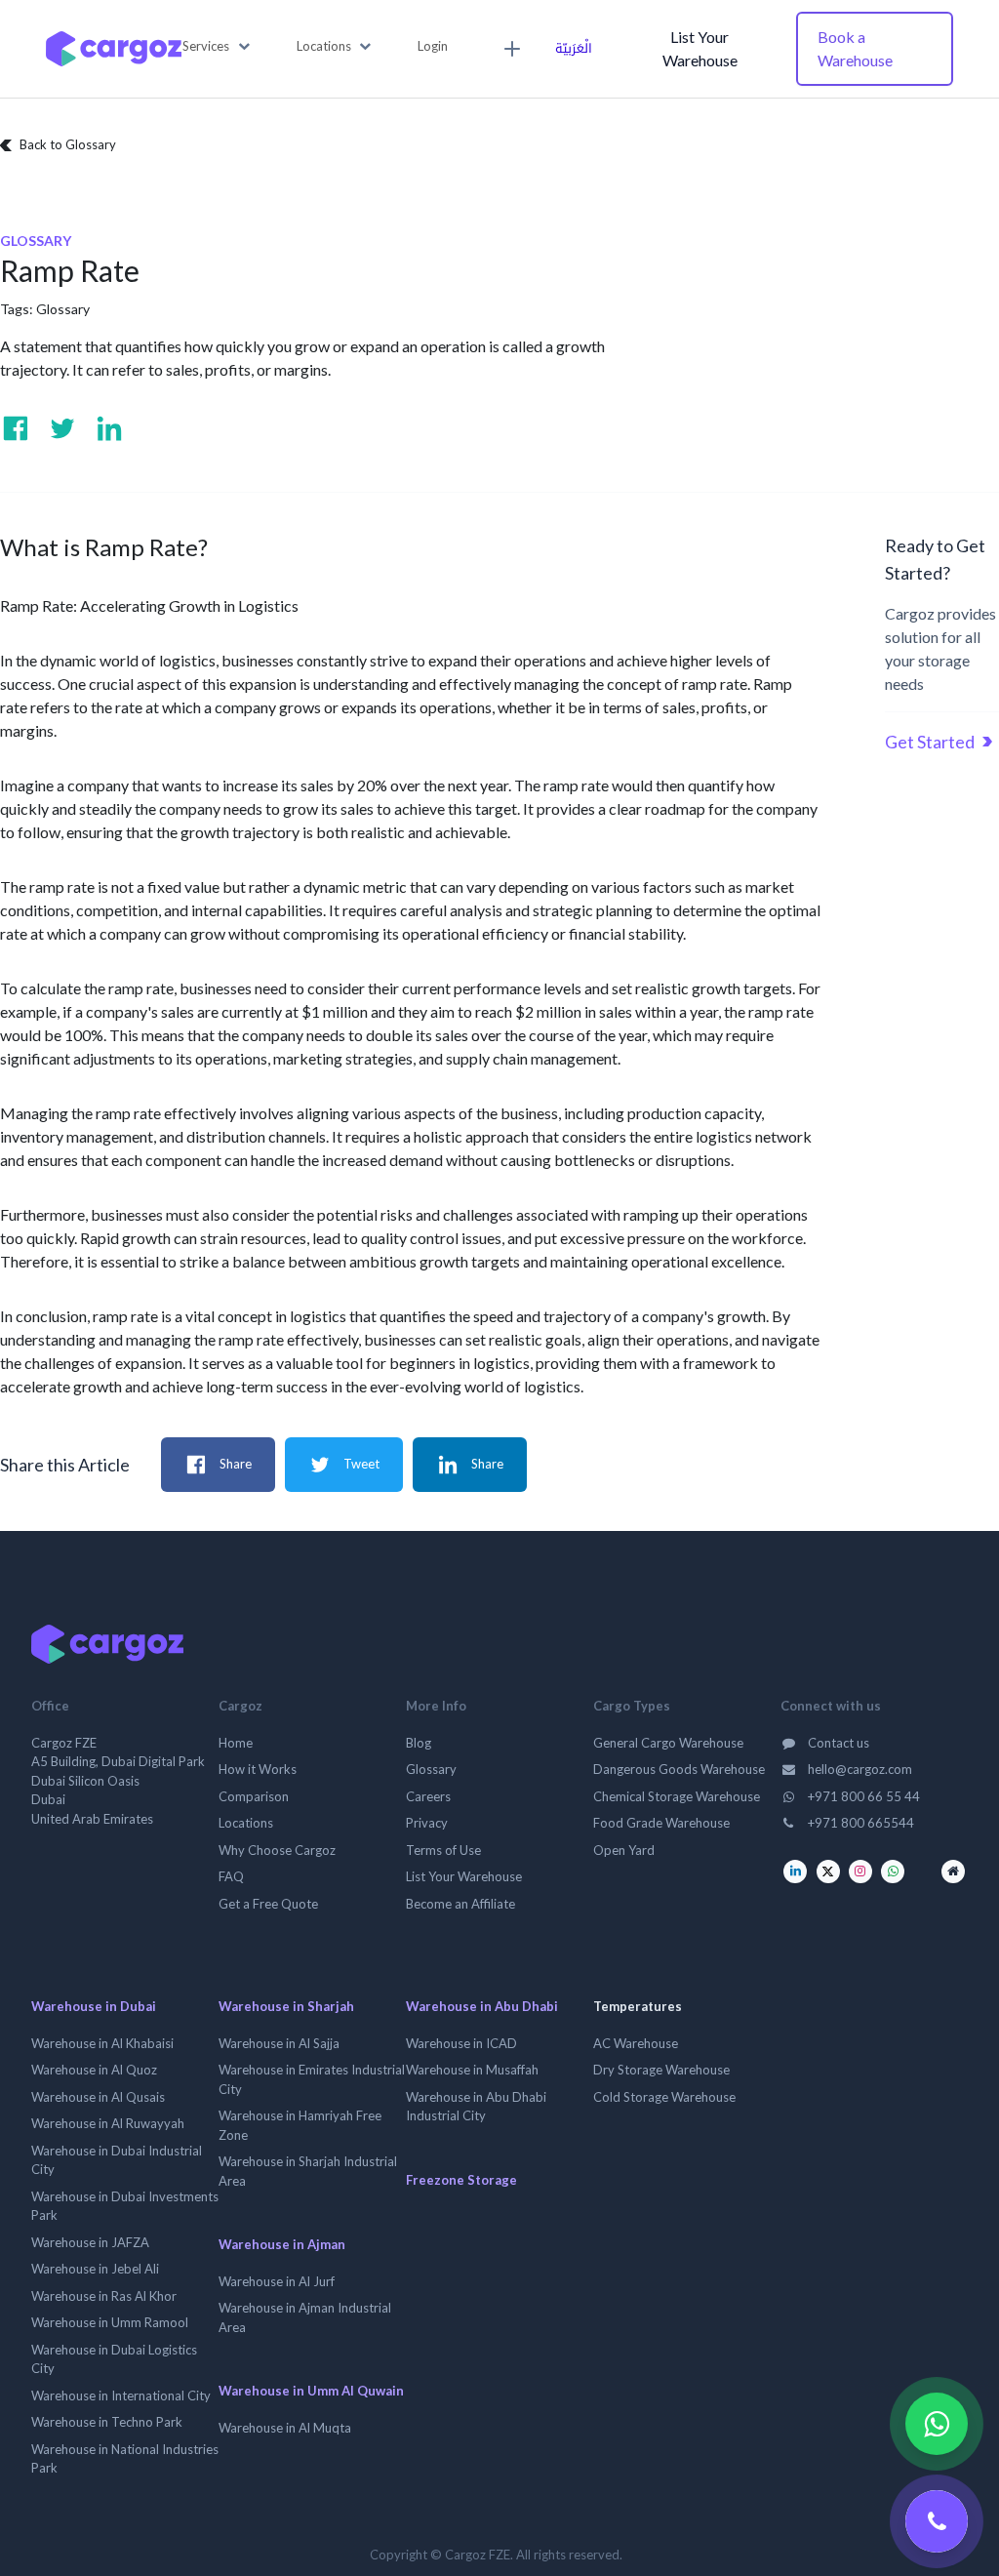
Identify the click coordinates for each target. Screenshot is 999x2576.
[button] (216, 47)
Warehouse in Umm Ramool (110, 2322)
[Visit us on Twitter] (62, 428)
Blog (419, 1743)
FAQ (231, 1876)
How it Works (258, 1769)
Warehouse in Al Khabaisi (102, 2043)
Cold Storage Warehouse (664, 2097)
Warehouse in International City (121, 2395)
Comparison (254, 1796)
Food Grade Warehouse (661, 1823)
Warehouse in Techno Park (107, 2422)
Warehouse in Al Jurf (277, 2281)
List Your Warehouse (700, 48)
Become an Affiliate (460, 1904)
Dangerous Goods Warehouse (679, 1769)
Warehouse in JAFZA (90, 2242)
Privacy (427, 1823)
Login (433, 46)
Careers (428, 1796)
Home (236, 1743)
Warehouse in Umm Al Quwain (311, 2391)
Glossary (63, 309)
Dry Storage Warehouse (661, 2070)
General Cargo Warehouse (668, 1743)
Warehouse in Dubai (94, 2006)
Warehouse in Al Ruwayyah (108, 2123)
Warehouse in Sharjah (286, 2006)
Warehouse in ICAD (461, 2043)
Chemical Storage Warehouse (677, 1796)
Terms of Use (443, 1850)
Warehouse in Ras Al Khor (104, 2296)
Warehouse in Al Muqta (285, 2428)
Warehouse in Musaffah (472, 2070)
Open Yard (624, 1850)
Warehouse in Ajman (282, 2244)
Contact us (837, 1743)
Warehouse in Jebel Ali (95, 2269)
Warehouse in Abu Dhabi (482, 2006)
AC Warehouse (636, 2043)
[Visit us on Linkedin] (109, 428)
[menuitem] (509, 49)
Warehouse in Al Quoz (94, 2070)
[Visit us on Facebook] (16, 428)
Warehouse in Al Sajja (279, 2043)
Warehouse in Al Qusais (98, 2097)
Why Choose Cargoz (277, 1850)
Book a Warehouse (855, 48)
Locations (246, 1823)
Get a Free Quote (268, 1904)
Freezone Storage (461, 2180)
